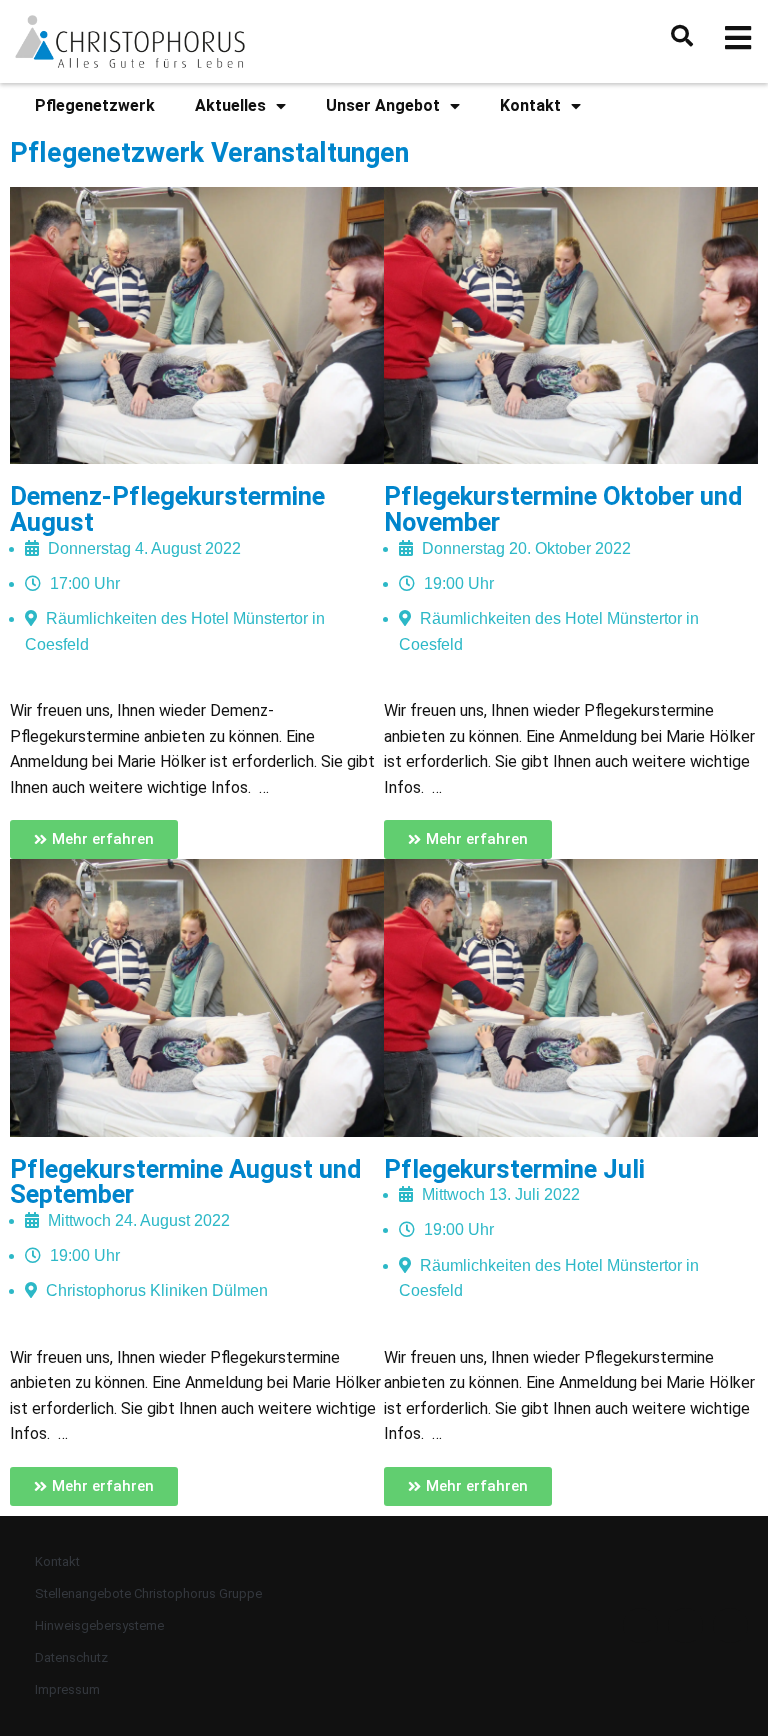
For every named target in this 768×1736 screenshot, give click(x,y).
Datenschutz (71, 1657)
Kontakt (530, 105)
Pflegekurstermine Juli (514, 1169)
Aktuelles (230, 105)
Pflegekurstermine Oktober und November (563, 509)
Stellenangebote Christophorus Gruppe (148, 1593)
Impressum (67, 1689)
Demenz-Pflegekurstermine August (167, 509)
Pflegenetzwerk (95, 105)
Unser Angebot (383, 105)
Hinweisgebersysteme (99, 1625)
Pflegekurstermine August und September (185, 1182)
